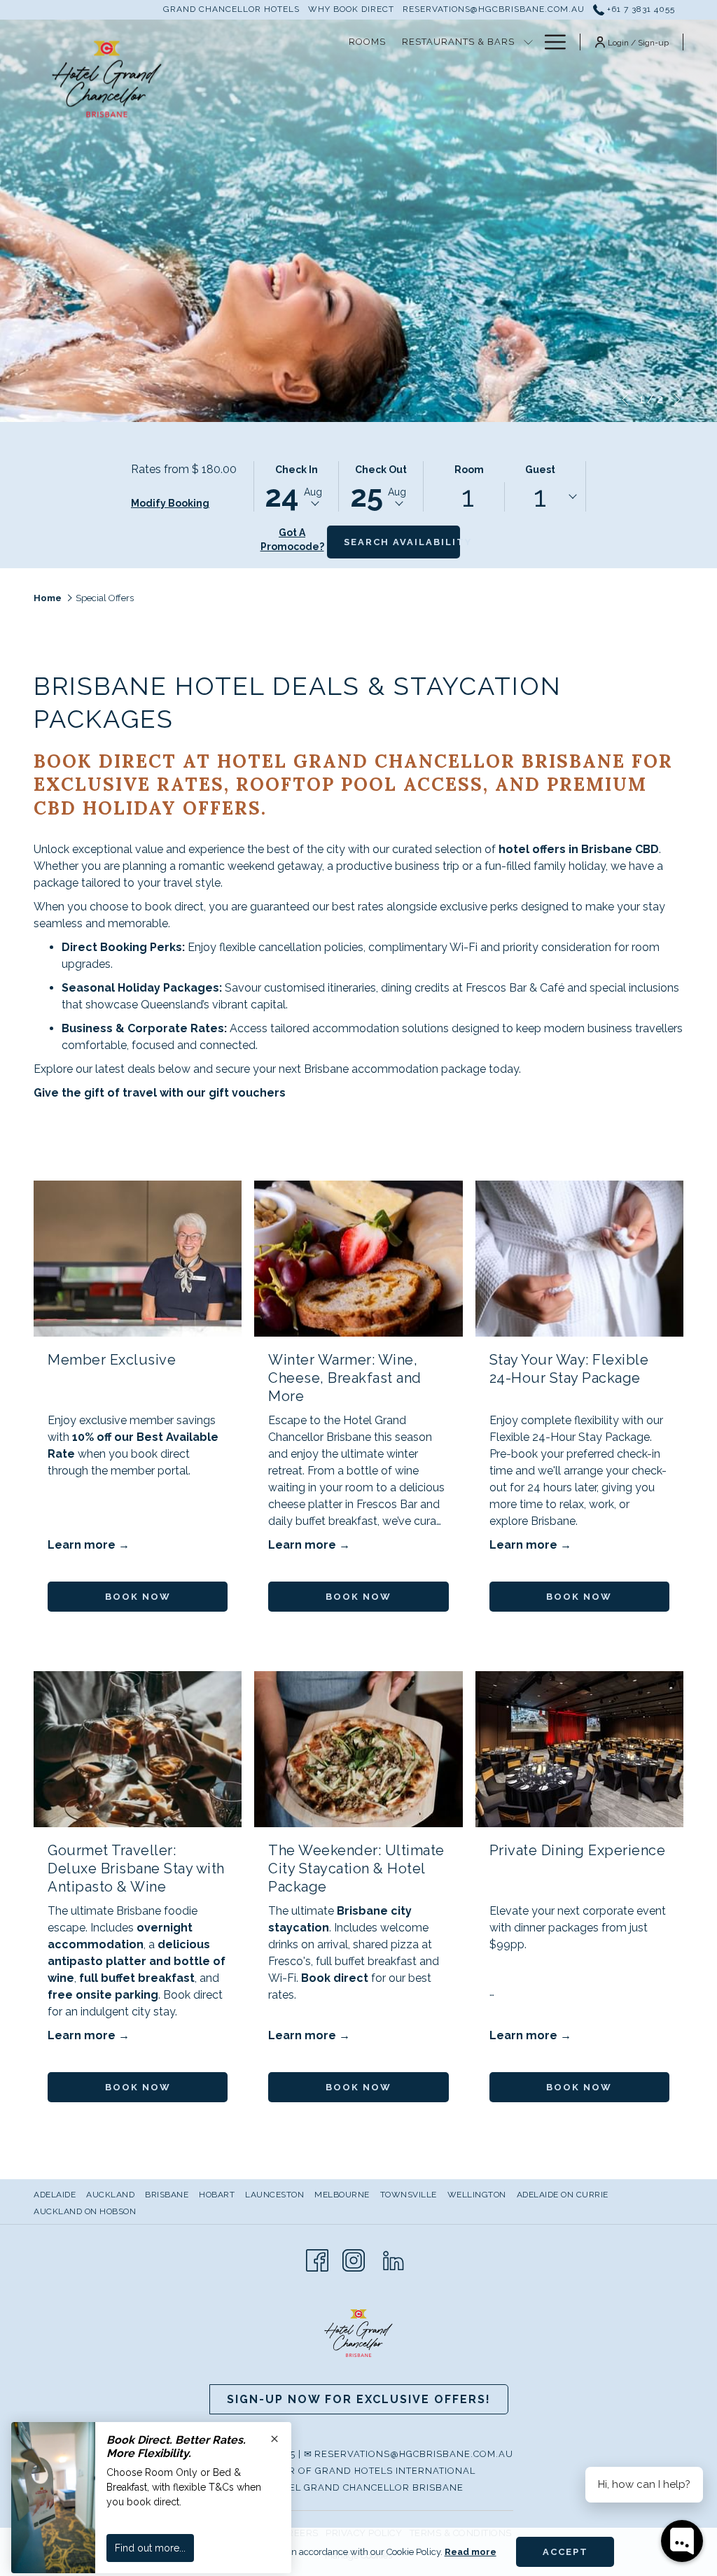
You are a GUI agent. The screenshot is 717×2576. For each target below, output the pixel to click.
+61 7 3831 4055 (640, 9)
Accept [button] (565, 2552)
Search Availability (402, 542)
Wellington (477, 2195)
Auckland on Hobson (85, 2211)
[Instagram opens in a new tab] (354, 2259)
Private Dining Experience (578, 1850)
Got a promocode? (292, 540)
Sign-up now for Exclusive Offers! (359, 2399)
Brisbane (167, 2195)
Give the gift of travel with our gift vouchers (160, 1093)
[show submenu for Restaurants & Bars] (528, 42)
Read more (471, 2552)
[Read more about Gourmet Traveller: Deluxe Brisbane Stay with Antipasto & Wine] (138, 1749)
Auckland (110, 2195)
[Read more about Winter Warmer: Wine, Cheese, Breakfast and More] (358, 1259)
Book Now (138, 1597)
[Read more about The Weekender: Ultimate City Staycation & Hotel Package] (358, 1749)
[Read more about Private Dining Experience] (579, 1749)
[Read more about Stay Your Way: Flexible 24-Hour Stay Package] (579, 1259)
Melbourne (342, 2195)
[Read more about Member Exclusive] (138, 1259)
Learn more (83, 1545)
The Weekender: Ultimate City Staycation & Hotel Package (356, 1868)
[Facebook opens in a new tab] (317, 2259)
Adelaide (55, 2195)
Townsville (409, 2195)
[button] (296, 486)
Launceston (274, 2195)
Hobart (217, 2195)
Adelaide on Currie (563, 2195)
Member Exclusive (112, 1360)
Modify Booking (170, 503)
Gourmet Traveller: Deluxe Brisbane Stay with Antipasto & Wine (136, 1868)
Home (48, 598)
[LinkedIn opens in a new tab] (394, 2259)
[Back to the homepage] (107, 79)
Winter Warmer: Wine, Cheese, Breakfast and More (345, 1378)
